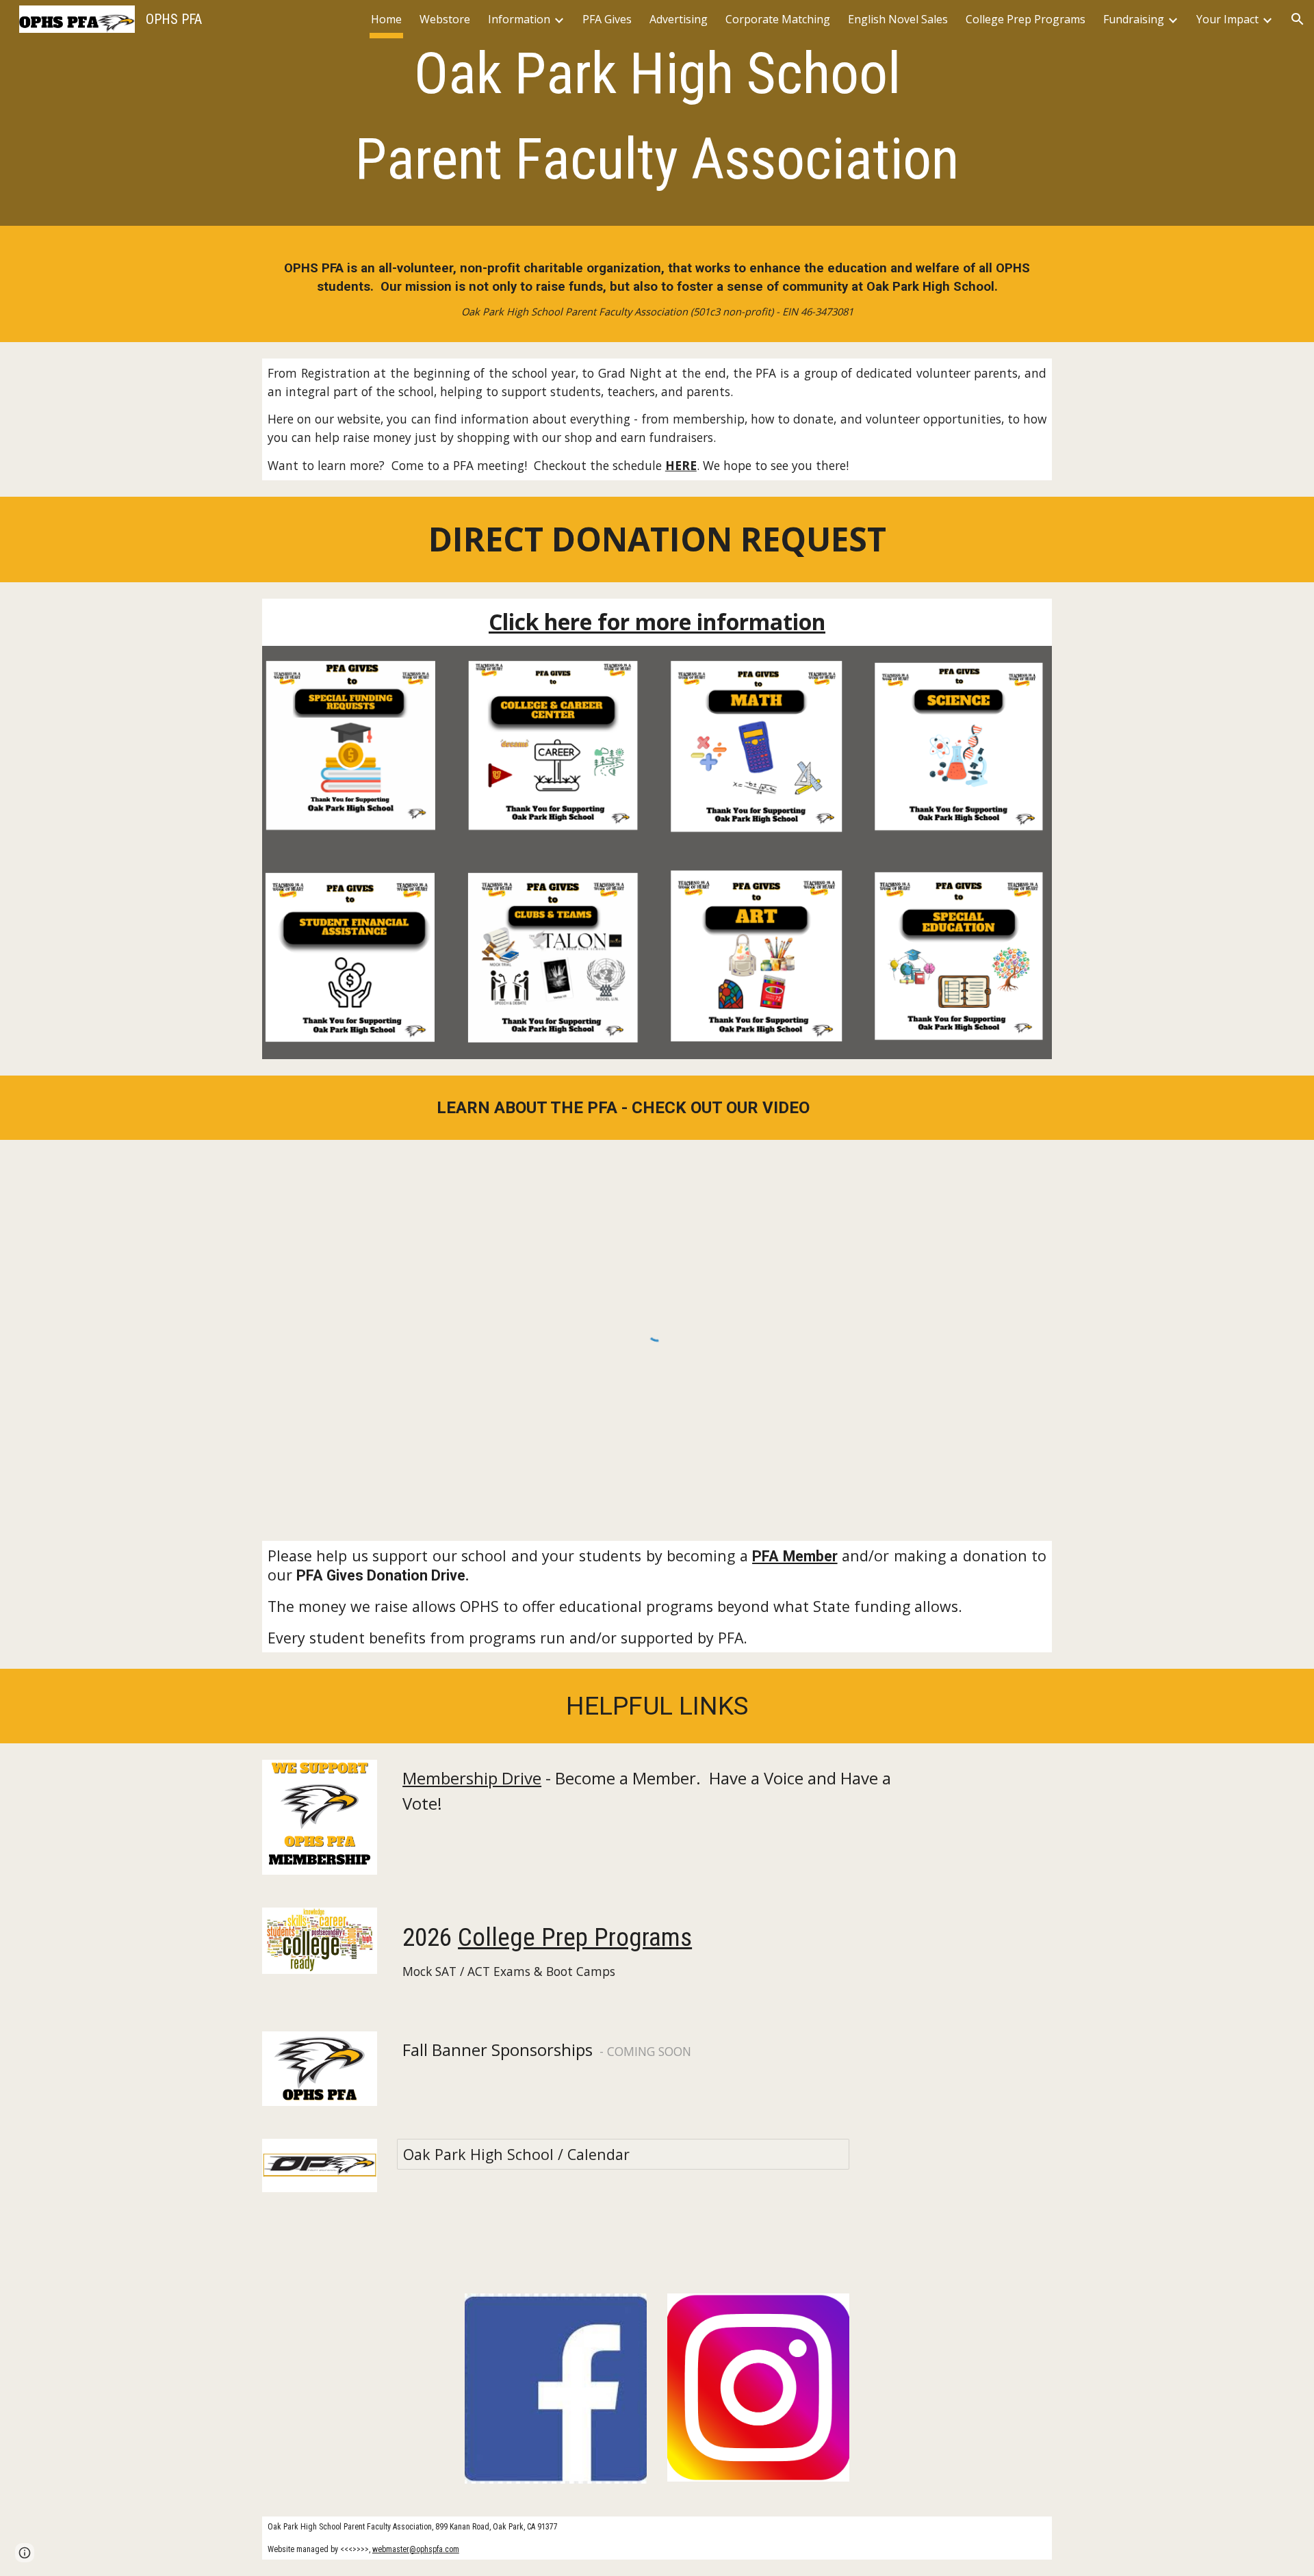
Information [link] (519, 19)
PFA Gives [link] (607, 19)
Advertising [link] (679, 19)
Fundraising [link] (1134, 19)
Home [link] (386, 19)
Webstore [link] (445, 19)
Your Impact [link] (1227, 19)
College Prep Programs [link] (1026, 19)
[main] (657, 116)
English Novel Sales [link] (898, 19)
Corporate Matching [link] (778, 19)
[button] (1298, 19)
